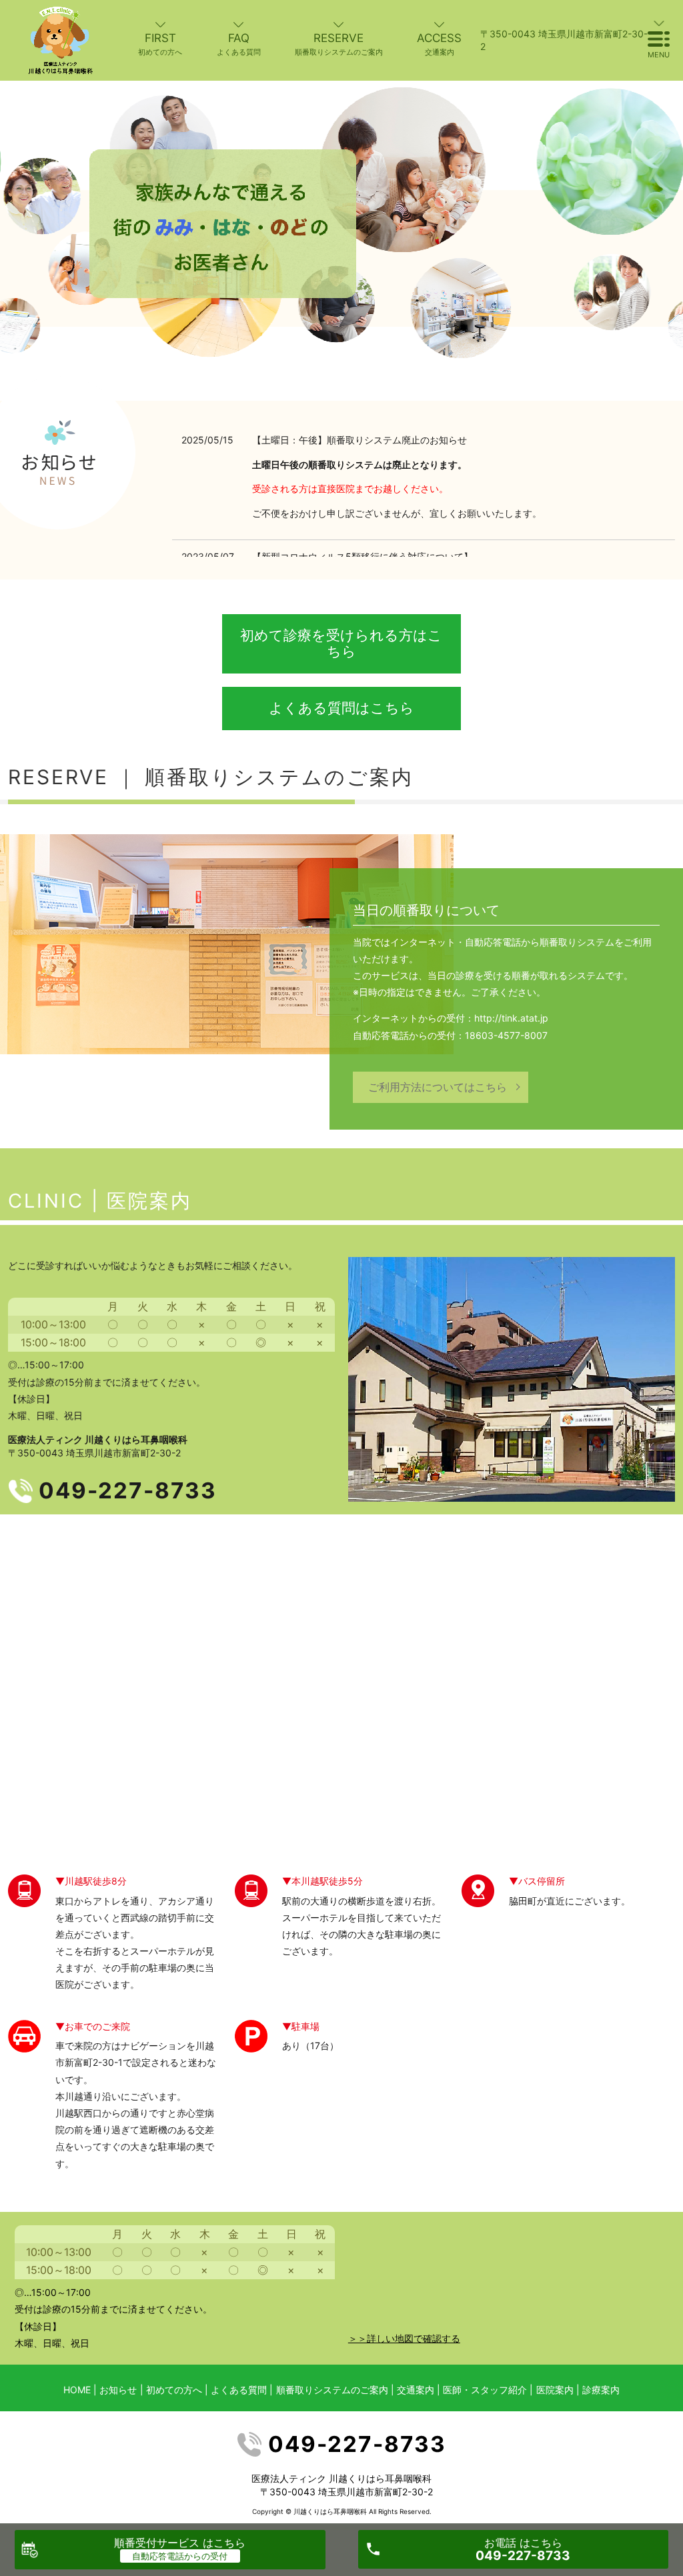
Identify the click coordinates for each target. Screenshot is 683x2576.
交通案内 (416, 2390)
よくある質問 (239, 2390)
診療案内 (601, 2390)
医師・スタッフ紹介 (485, 2390)
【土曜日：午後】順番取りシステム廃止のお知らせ (360, 440)
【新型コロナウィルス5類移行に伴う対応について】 (363, 556)
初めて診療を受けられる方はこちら (341, 643)
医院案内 (149, 1201)
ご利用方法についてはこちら (438, 1087)
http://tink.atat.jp (511, 1018)
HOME (77, 2390)
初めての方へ (174, 2390)
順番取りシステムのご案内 (332, 2390)
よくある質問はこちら (341, 708)
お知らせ (118, 2390)
